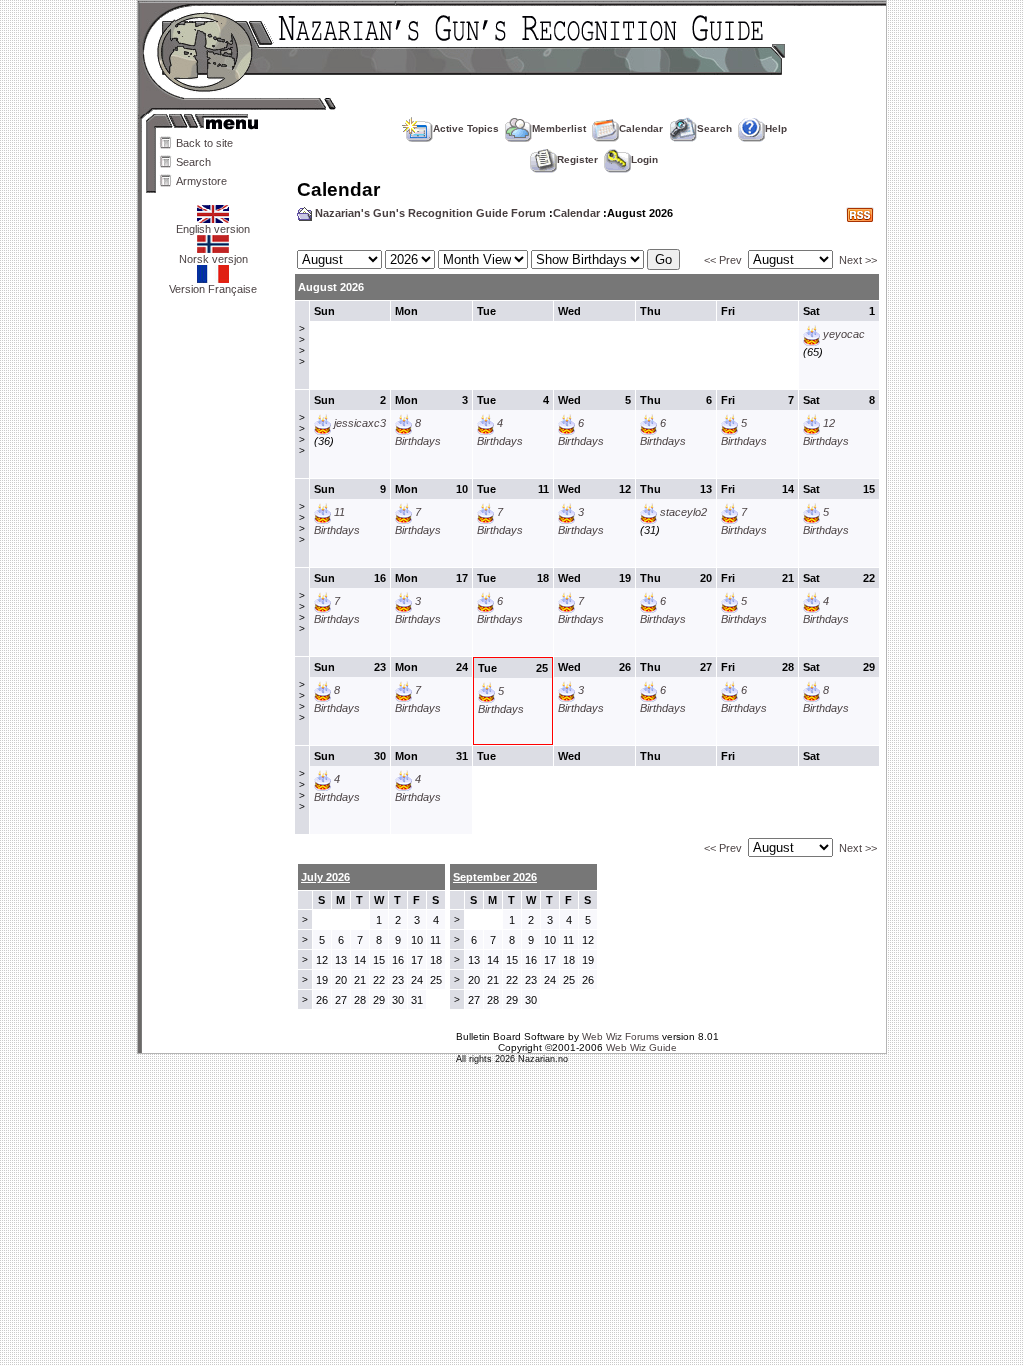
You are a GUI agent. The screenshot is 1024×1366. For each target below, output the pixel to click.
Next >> (858, 260)
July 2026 (325, 877)
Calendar (641, 128)
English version (213, 229)
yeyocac (844, 334)
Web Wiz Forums (620, 1036)
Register (577, 159)
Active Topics (466, 128)
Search (193, 162)
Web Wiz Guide (641, 1047)
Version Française (213, 289)
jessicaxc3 (360, 423)
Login (644, 159)
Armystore (201, 181)
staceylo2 (683, 512)
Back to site (204, 143)
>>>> (302, 345)
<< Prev (723, 260)
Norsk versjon (213, 259)
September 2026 (495, 877)
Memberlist (559, 128)
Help (776, 128)
